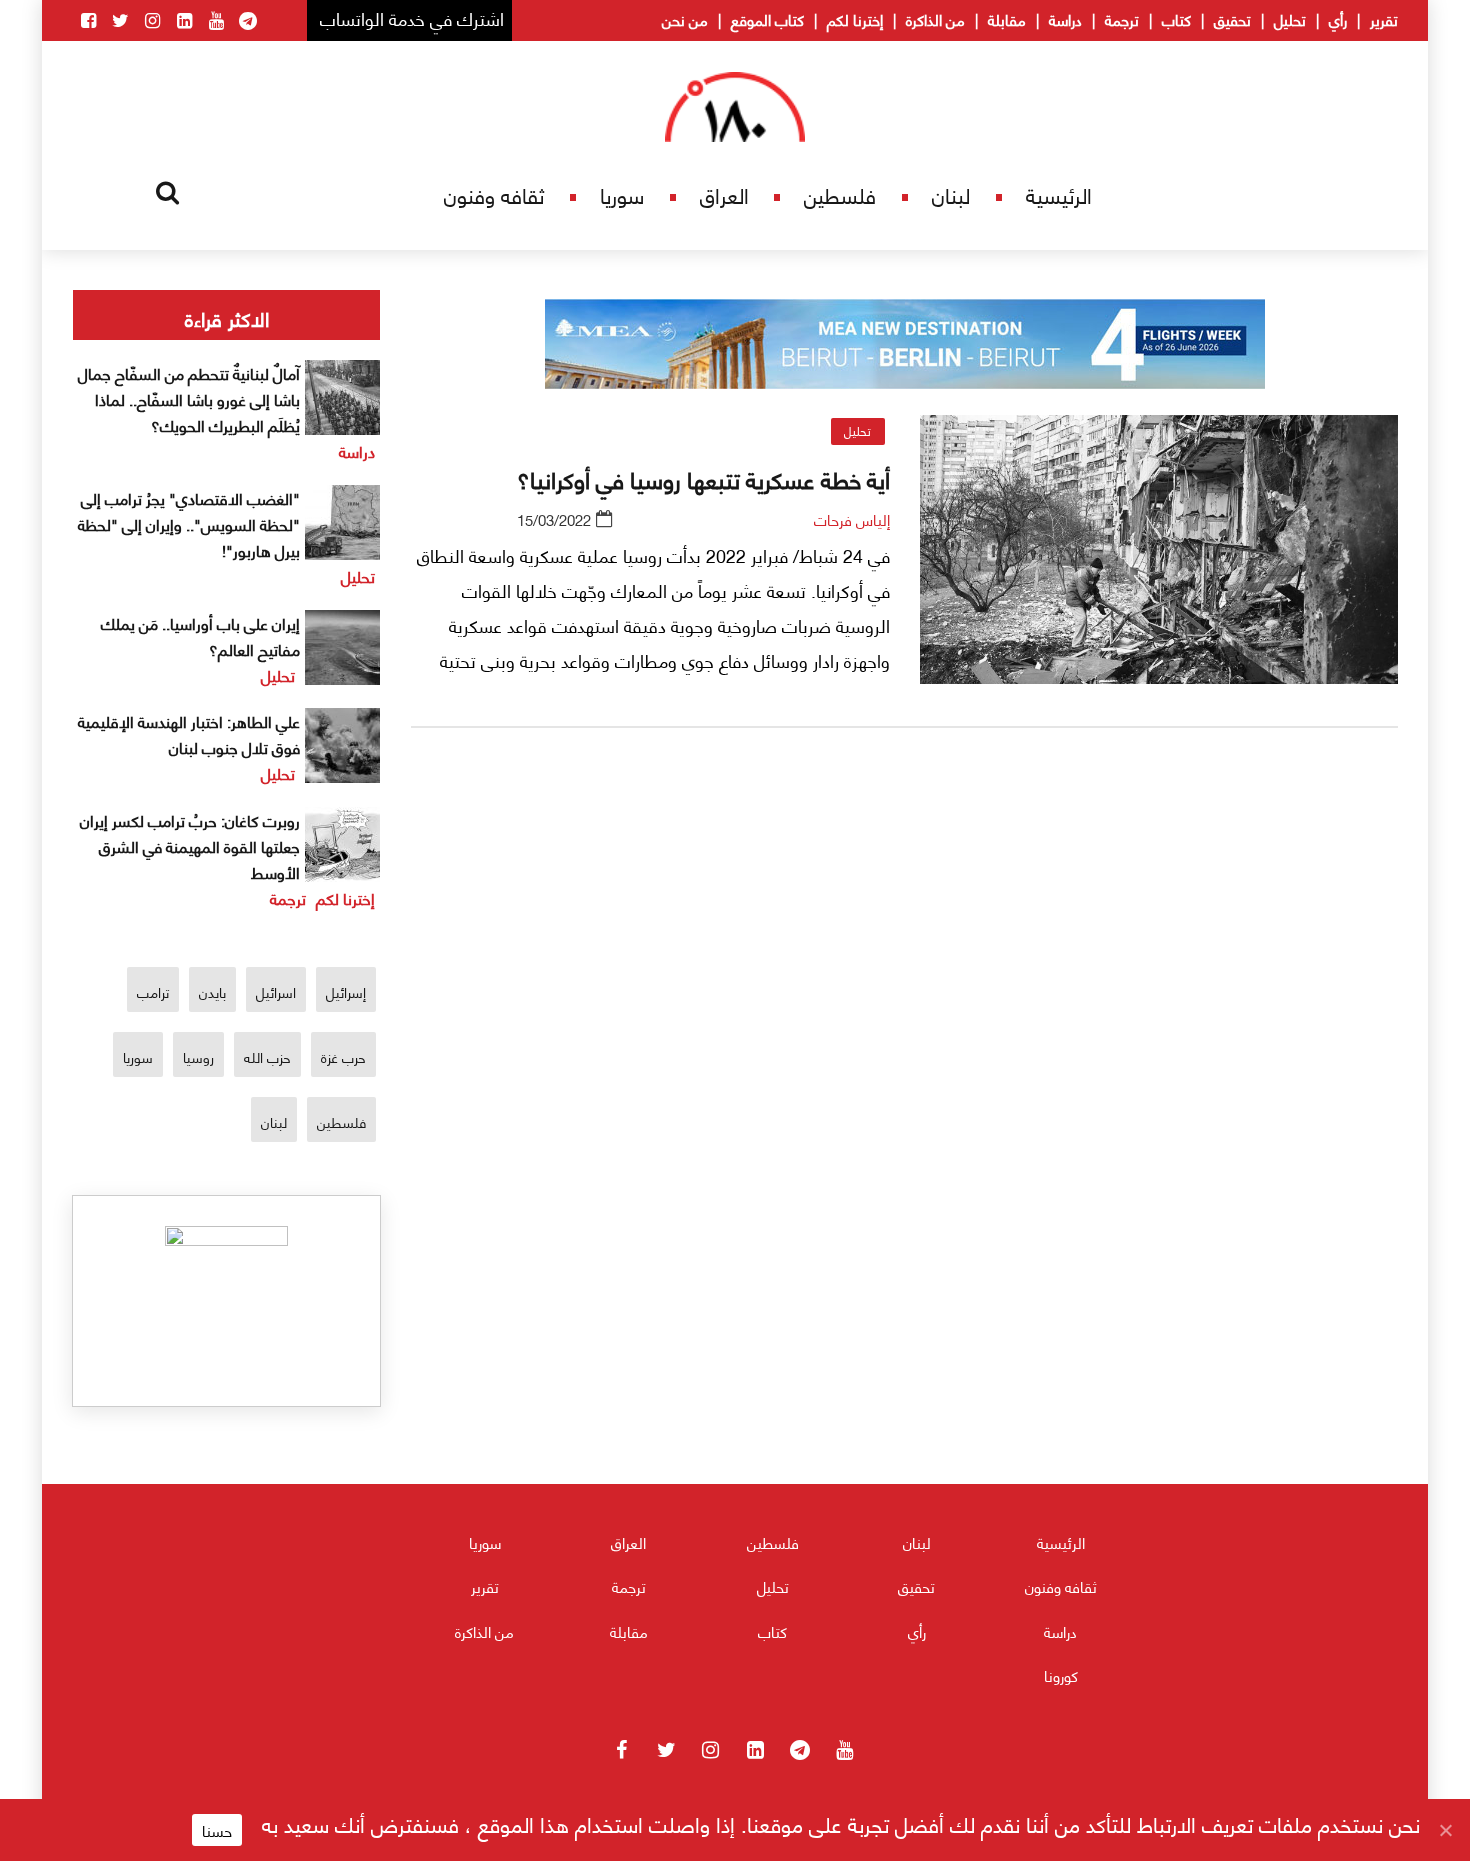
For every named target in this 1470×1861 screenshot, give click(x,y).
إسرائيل (346, 991)
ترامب (153, 991)
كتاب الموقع (767, 19)
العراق (724, 194)
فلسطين (840, 194)
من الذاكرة (935, 19)
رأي (1338, 19)
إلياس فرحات (852, 519)
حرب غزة (343, 1056)
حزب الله (267, 1056)
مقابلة (1007, 19)
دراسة (1065, 19)
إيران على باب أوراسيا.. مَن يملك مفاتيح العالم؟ (200, 635)
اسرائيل (276, 991)
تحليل (1290, 19)
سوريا (622, 194)
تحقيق (1232, 19)
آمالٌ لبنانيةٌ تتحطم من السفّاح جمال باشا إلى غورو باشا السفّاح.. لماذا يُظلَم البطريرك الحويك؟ (189, 398)
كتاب (1176, 19)
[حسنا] (1445, 1830)
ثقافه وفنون (494, 194)
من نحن (685, 19)
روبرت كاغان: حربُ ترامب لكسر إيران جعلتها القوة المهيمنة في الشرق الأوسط (190, 845)
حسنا (217, 1830)
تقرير (1384, 19)
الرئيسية (1059, 194)
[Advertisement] (905, 978)
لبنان (951, 194)
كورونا (1061, 1675)
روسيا (198, 1056)
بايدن (212, 991)
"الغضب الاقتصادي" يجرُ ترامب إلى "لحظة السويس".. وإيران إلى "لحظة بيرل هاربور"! (189, 523)
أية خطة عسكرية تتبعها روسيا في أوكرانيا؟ (703, 478)
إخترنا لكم (855, 19)
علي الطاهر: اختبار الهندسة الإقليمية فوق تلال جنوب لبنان (189, 733)
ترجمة (1122, 19)
